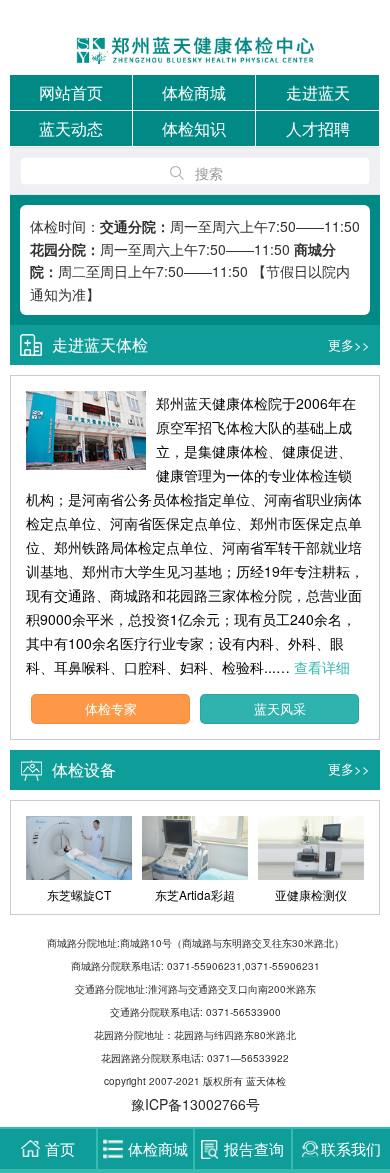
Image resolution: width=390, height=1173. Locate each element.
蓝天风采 (280, 708)
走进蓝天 (318, 92)
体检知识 (194, 128)
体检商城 (194, 92)
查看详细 (322, 667)
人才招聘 (318, 128)
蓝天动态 (71, 128)
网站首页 (71, 92)
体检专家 (111, 708)
